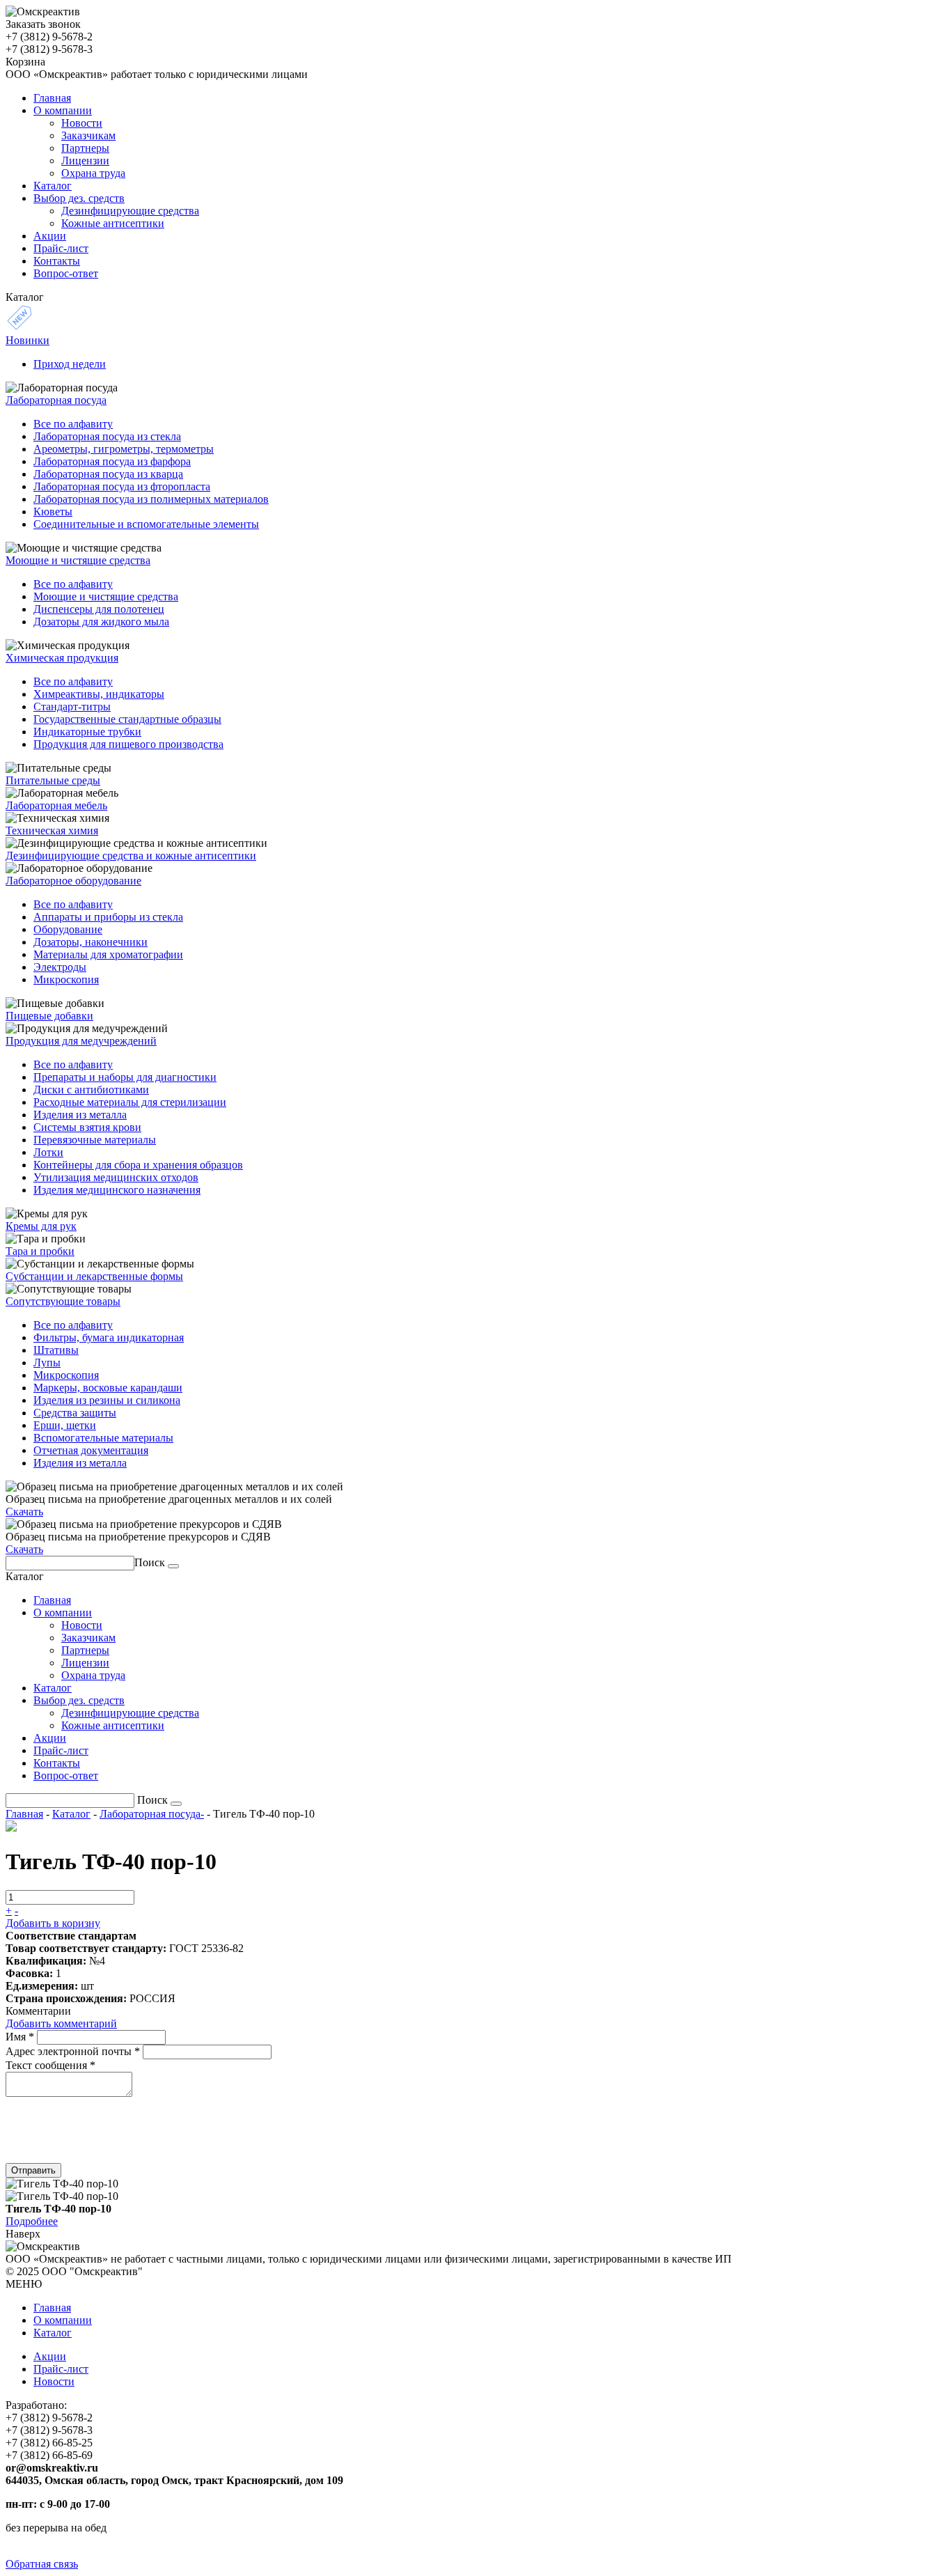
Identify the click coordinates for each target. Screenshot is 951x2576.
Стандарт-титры (72, 707)
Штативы (56, 1350)
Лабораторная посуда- (152, 1814)
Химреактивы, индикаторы (99, 694)
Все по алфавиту (73, 424)
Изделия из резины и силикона (107, 1400)
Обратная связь (42, 2564)
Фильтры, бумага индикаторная (109, 1337)
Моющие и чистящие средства (106, 596)
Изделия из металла (80, 1115)
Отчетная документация (91, 1450)
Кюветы (53, 512)
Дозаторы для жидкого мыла (101, 622)
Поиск (150, 1562)
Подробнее (32, 2221)
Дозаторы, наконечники (91, 942)
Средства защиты (75, 1413)
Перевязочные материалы (95, 1140)
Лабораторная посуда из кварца (108, 474)
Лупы (47, 1363)
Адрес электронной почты (73, 2051)
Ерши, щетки (65, 1425)
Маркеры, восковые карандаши (108, 1388)
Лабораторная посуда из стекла (107, 436)
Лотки (48, 1152)
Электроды (60, 967)
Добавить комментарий (61, 2023)
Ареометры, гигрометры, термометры (124, 449)
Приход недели (70, 364)
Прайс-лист (61, 2369)
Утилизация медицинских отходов (116, 1177)
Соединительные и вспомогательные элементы (146, 524)
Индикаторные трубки (87, 732)
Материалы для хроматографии (108, 954)
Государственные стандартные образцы (127, 719)
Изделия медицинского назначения (117, 1190)
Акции (50, 2356)
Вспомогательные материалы (103, 1438)
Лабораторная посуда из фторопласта (122, 486)
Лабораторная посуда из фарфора (112, 461)
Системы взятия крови (87, 1127)
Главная (24, 1814)
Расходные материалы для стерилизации (130, 1102)
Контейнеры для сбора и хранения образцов (138, 1165)
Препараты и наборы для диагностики (125, 1077)
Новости (54, 2381)
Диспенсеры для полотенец (99, 609)
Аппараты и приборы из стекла (108, 917)
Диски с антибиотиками (91, 1090)
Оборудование (68, 929)
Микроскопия (66, 979)
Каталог (71, 1814)
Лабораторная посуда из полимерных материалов (151, 499)
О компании (63, 2320)
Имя (20, 2037)
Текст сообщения (50, 2065)
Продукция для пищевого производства (128, 744)
